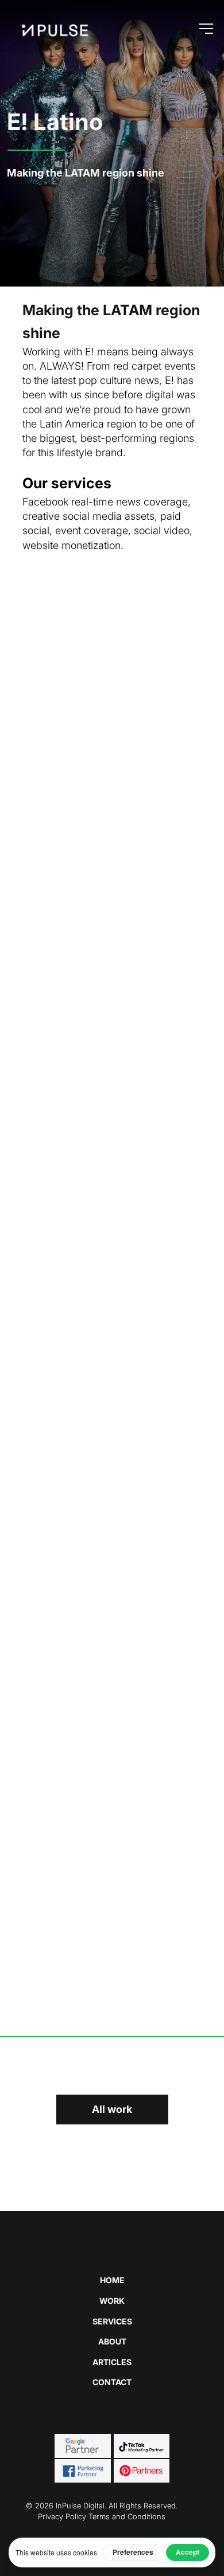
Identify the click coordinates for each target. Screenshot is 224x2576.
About (112, 2341)
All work (112, 2109)
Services (112, 2321)
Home (112, 2280)
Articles (112, 2362)
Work (112, 2301)
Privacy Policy (62, 2516)
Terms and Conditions (127, 2516)
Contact (112, 2382)
